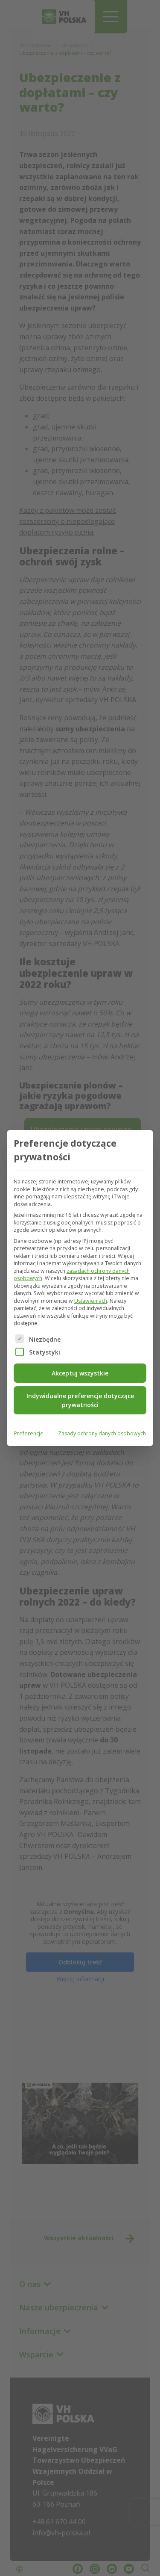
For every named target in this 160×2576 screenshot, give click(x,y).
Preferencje (29, 1433)
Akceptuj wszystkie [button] (80, 1373)
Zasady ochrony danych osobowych (102, 1433)
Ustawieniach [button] (91, 1301)
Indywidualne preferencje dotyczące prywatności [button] (80, 1400)
